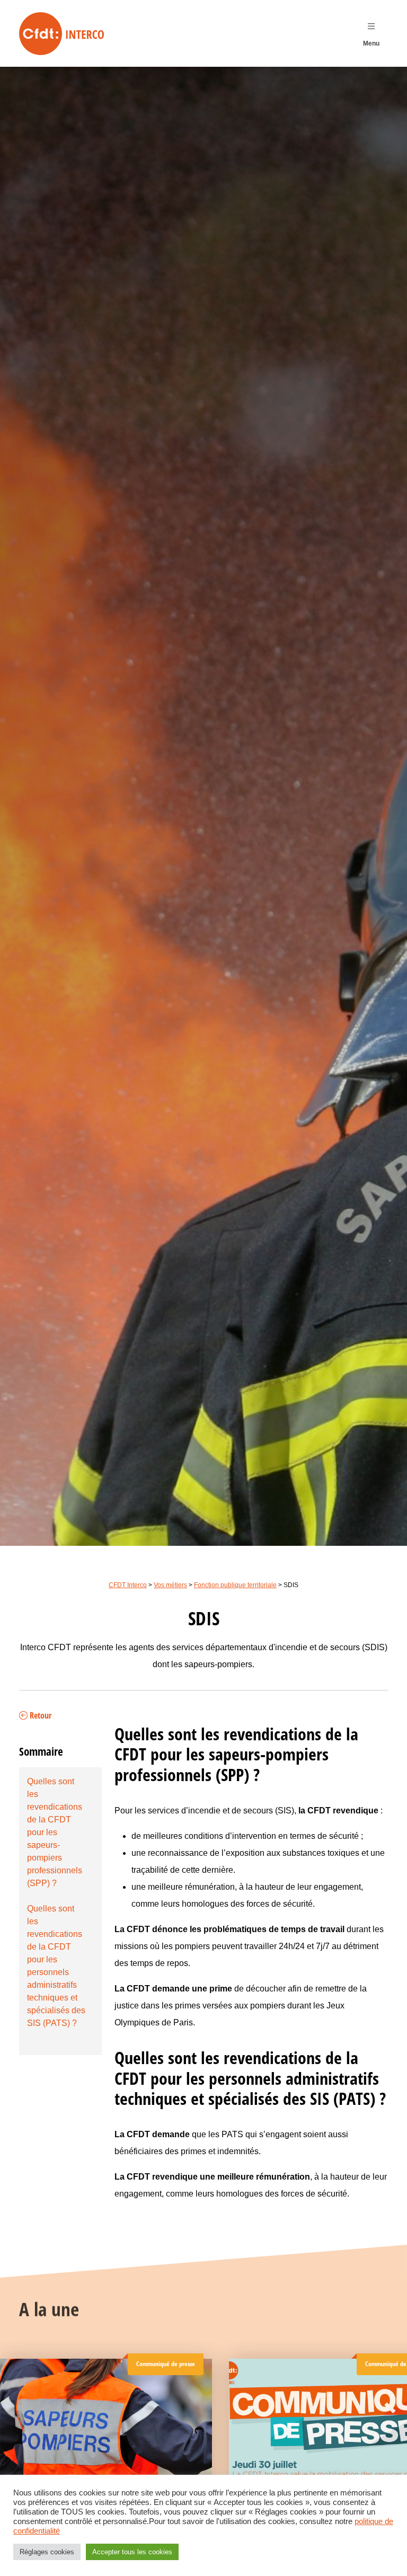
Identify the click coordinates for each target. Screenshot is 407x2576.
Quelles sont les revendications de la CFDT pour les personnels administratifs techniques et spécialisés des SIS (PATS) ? (56, 1966)
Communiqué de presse (166, 2364)
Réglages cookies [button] (47, 2552)
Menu (371, 43)
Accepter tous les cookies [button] (132, 2552)
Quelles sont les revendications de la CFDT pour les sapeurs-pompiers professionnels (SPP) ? (55, 1832)
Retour (39, 1716)
